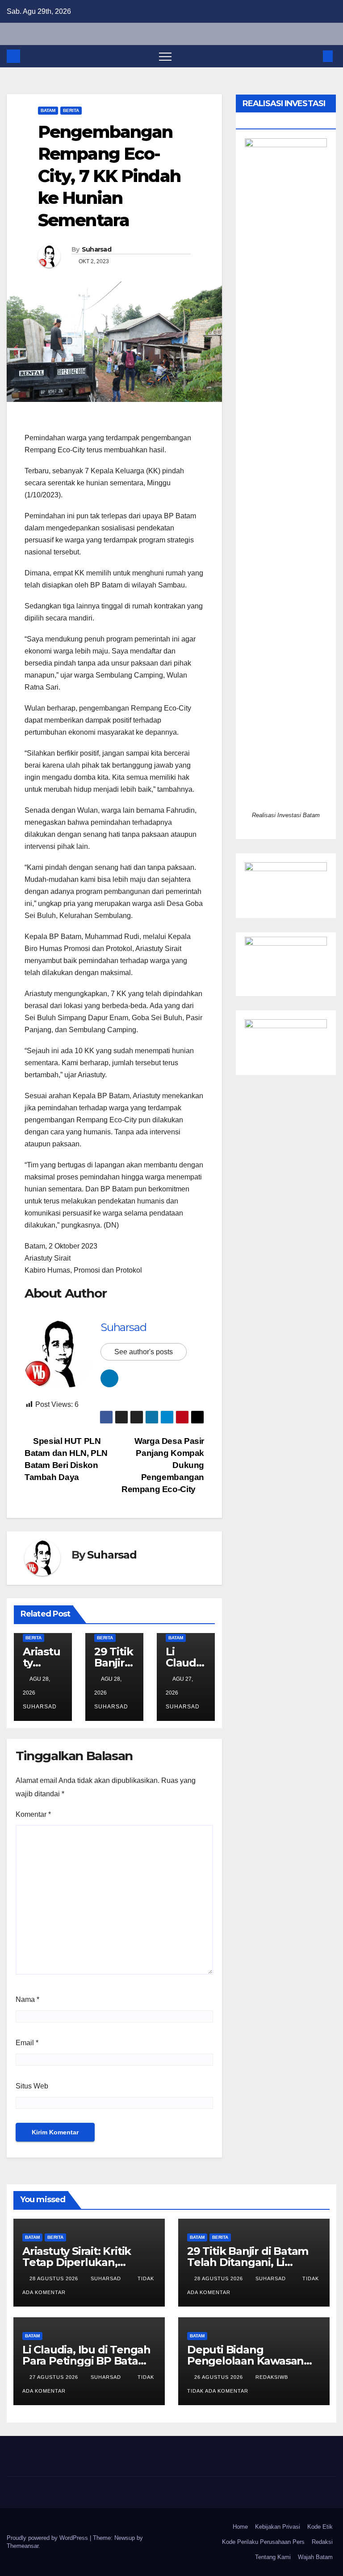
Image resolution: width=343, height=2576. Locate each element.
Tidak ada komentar (218, 2391)
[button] (313, 56)
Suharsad (96, 249)
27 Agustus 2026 (55, 2377)
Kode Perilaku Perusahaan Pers (263, 2542)
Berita (71, 110)
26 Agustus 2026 (220, 2377)
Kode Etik (320, 2527)
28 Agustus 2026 (55, 2278)
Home (240, 2527)
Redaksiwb (273, 2377)
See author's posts (144, 1352)
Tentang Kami (273, 2557)
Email (27, 2043)
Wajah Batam (315, 2557)
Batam (48, 110)
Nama (27, 1999)
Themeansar (23, 2546)
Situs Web (32, 2086)
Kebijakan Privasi (278, 2527)
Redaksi (322, 2542)
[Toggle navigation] (165, 56)
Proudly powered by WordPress (48, 2538)
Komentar (33, 1814)
